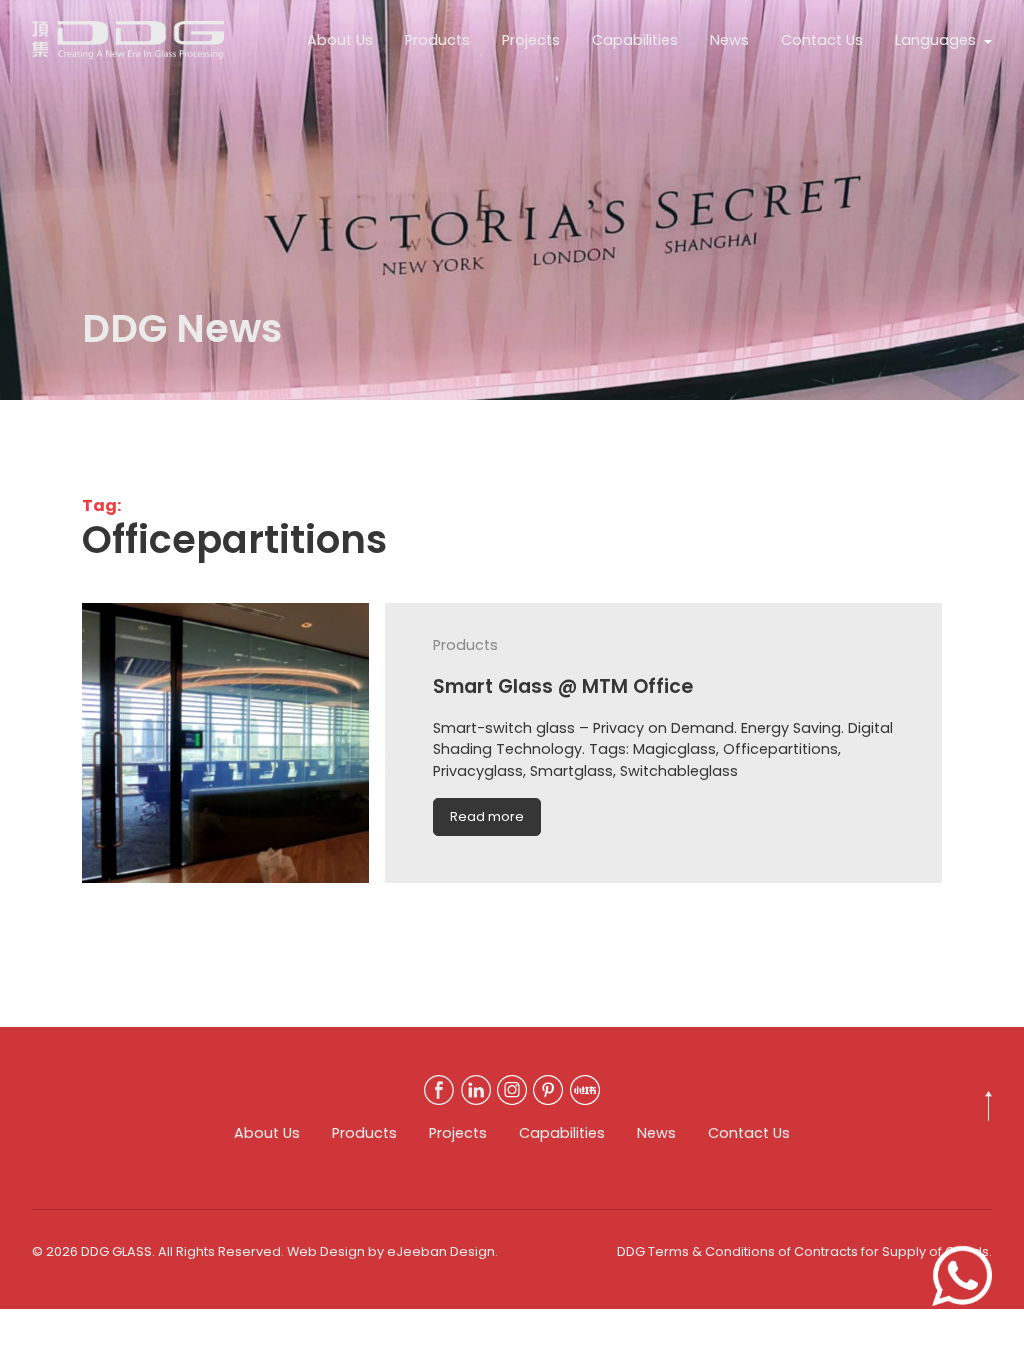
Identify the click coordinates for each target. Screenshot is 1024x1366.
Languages (935, 40)
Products (437, 40)
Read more (487, 816)
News (729, 40)
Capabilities (635, 40)
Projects (531, 40)
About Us (340, 40)
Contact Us (822, 40)
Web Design (326, 1251)
